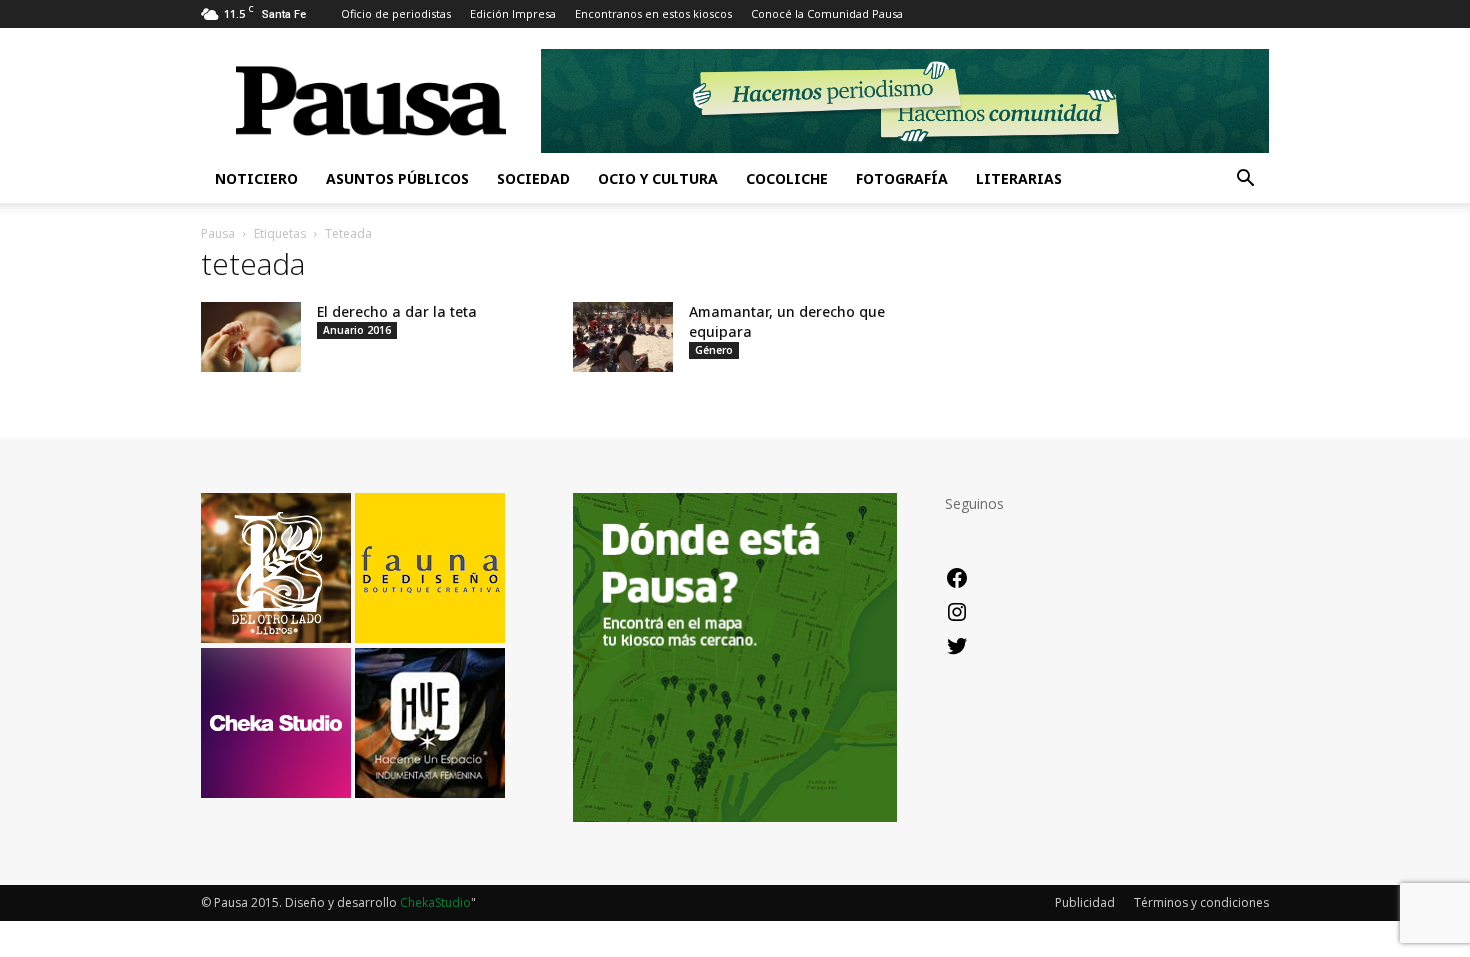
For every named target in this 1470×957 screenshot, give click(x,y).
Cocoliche (787, 178)
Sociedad (533, 178)
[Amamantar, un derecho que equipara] (623, 337)
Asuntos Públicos (397, 178)
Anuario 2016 (357, 330)
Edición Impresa (513, 13)
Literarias (1019, 178)
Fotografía (902, 178)
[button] (1245, 180)
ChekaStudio (435, 902)
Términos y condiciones (1201, 902)
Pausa (218, 233)
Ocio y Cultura (658, 178)
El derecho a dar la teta (397, 311)
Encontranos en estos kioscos (653, 13)
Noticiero (256, 178)
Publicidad (1085, 902)
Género (714, 350)
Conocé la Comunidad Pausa (827, 13)
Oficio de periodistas (396, 13)
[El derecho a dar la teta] (251, 337)
